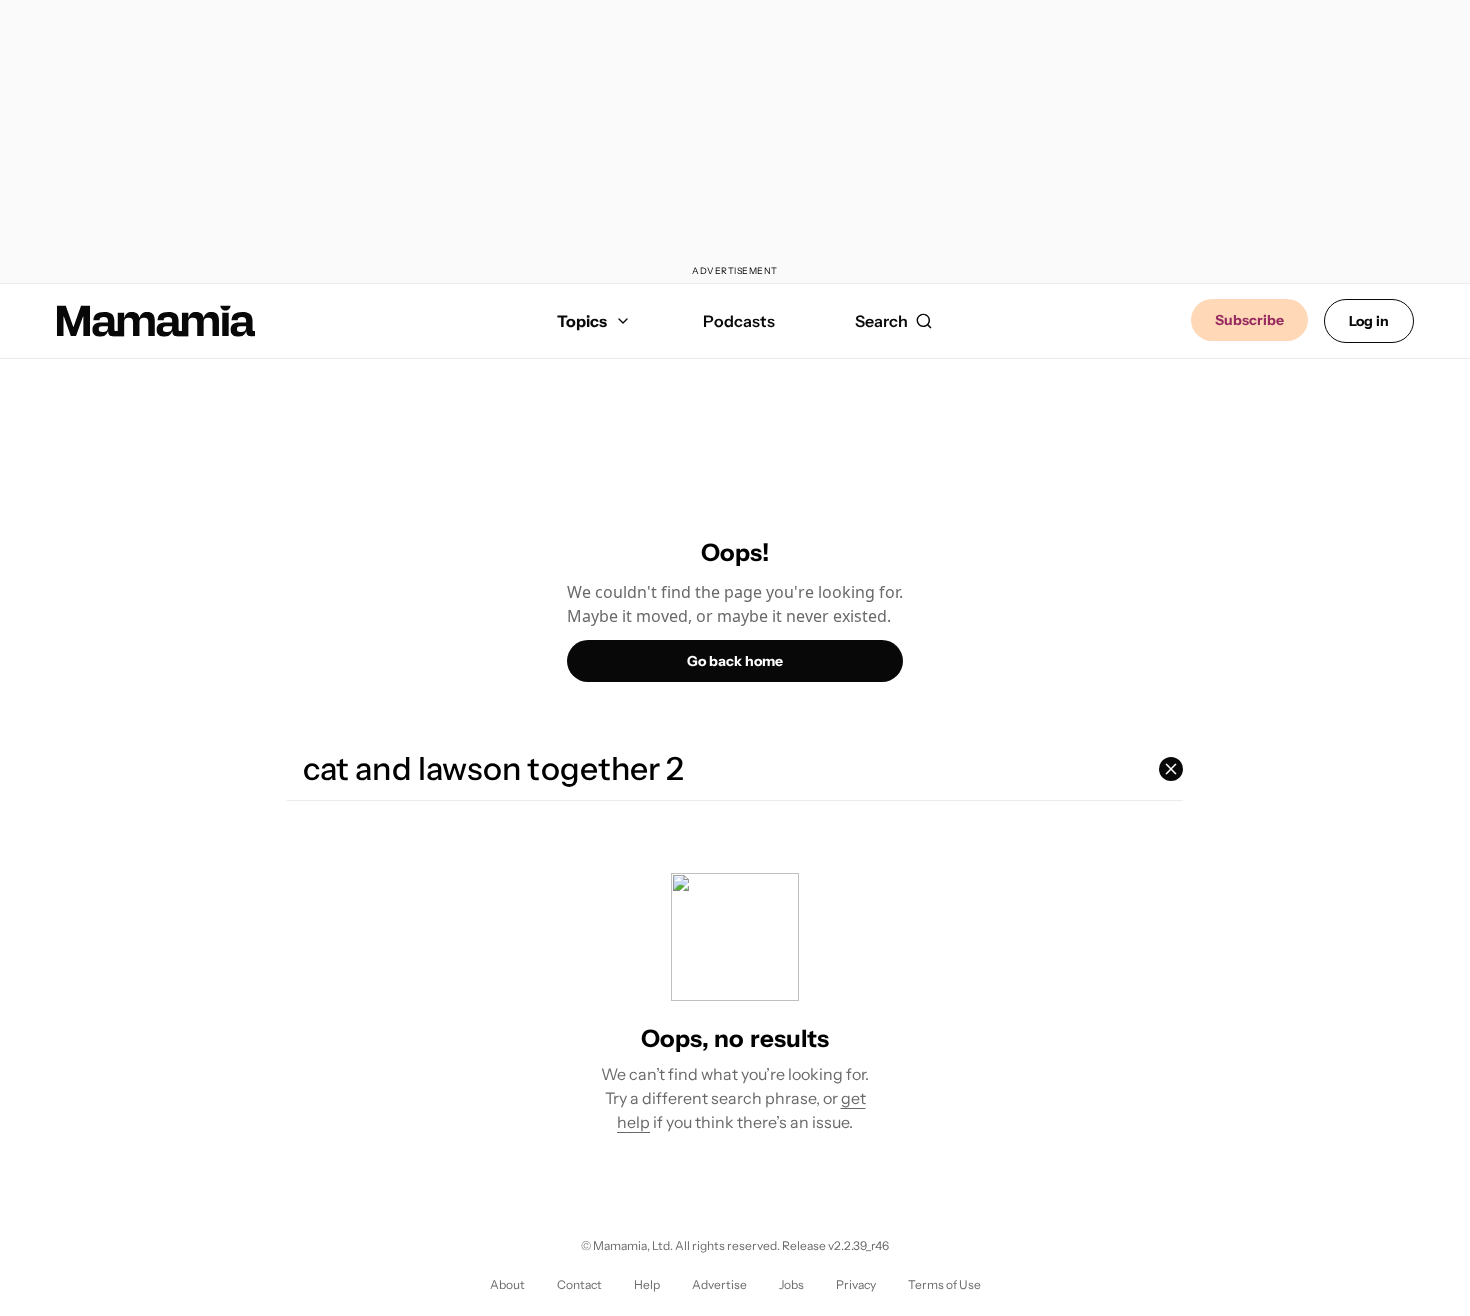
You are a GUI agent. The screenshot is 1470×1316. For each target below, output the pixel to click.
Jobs (791, 1284)
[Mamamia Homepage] (156, 321)
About (507, 1284)
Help (647, 1284)
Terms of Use (944, 1284)
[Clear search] (1171, 769)
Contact (579, 1284)
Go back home (735, 661)
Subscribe (1249, 320)
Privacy (856, 1284)
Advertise (719, 1284)
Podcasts (739, 321)
